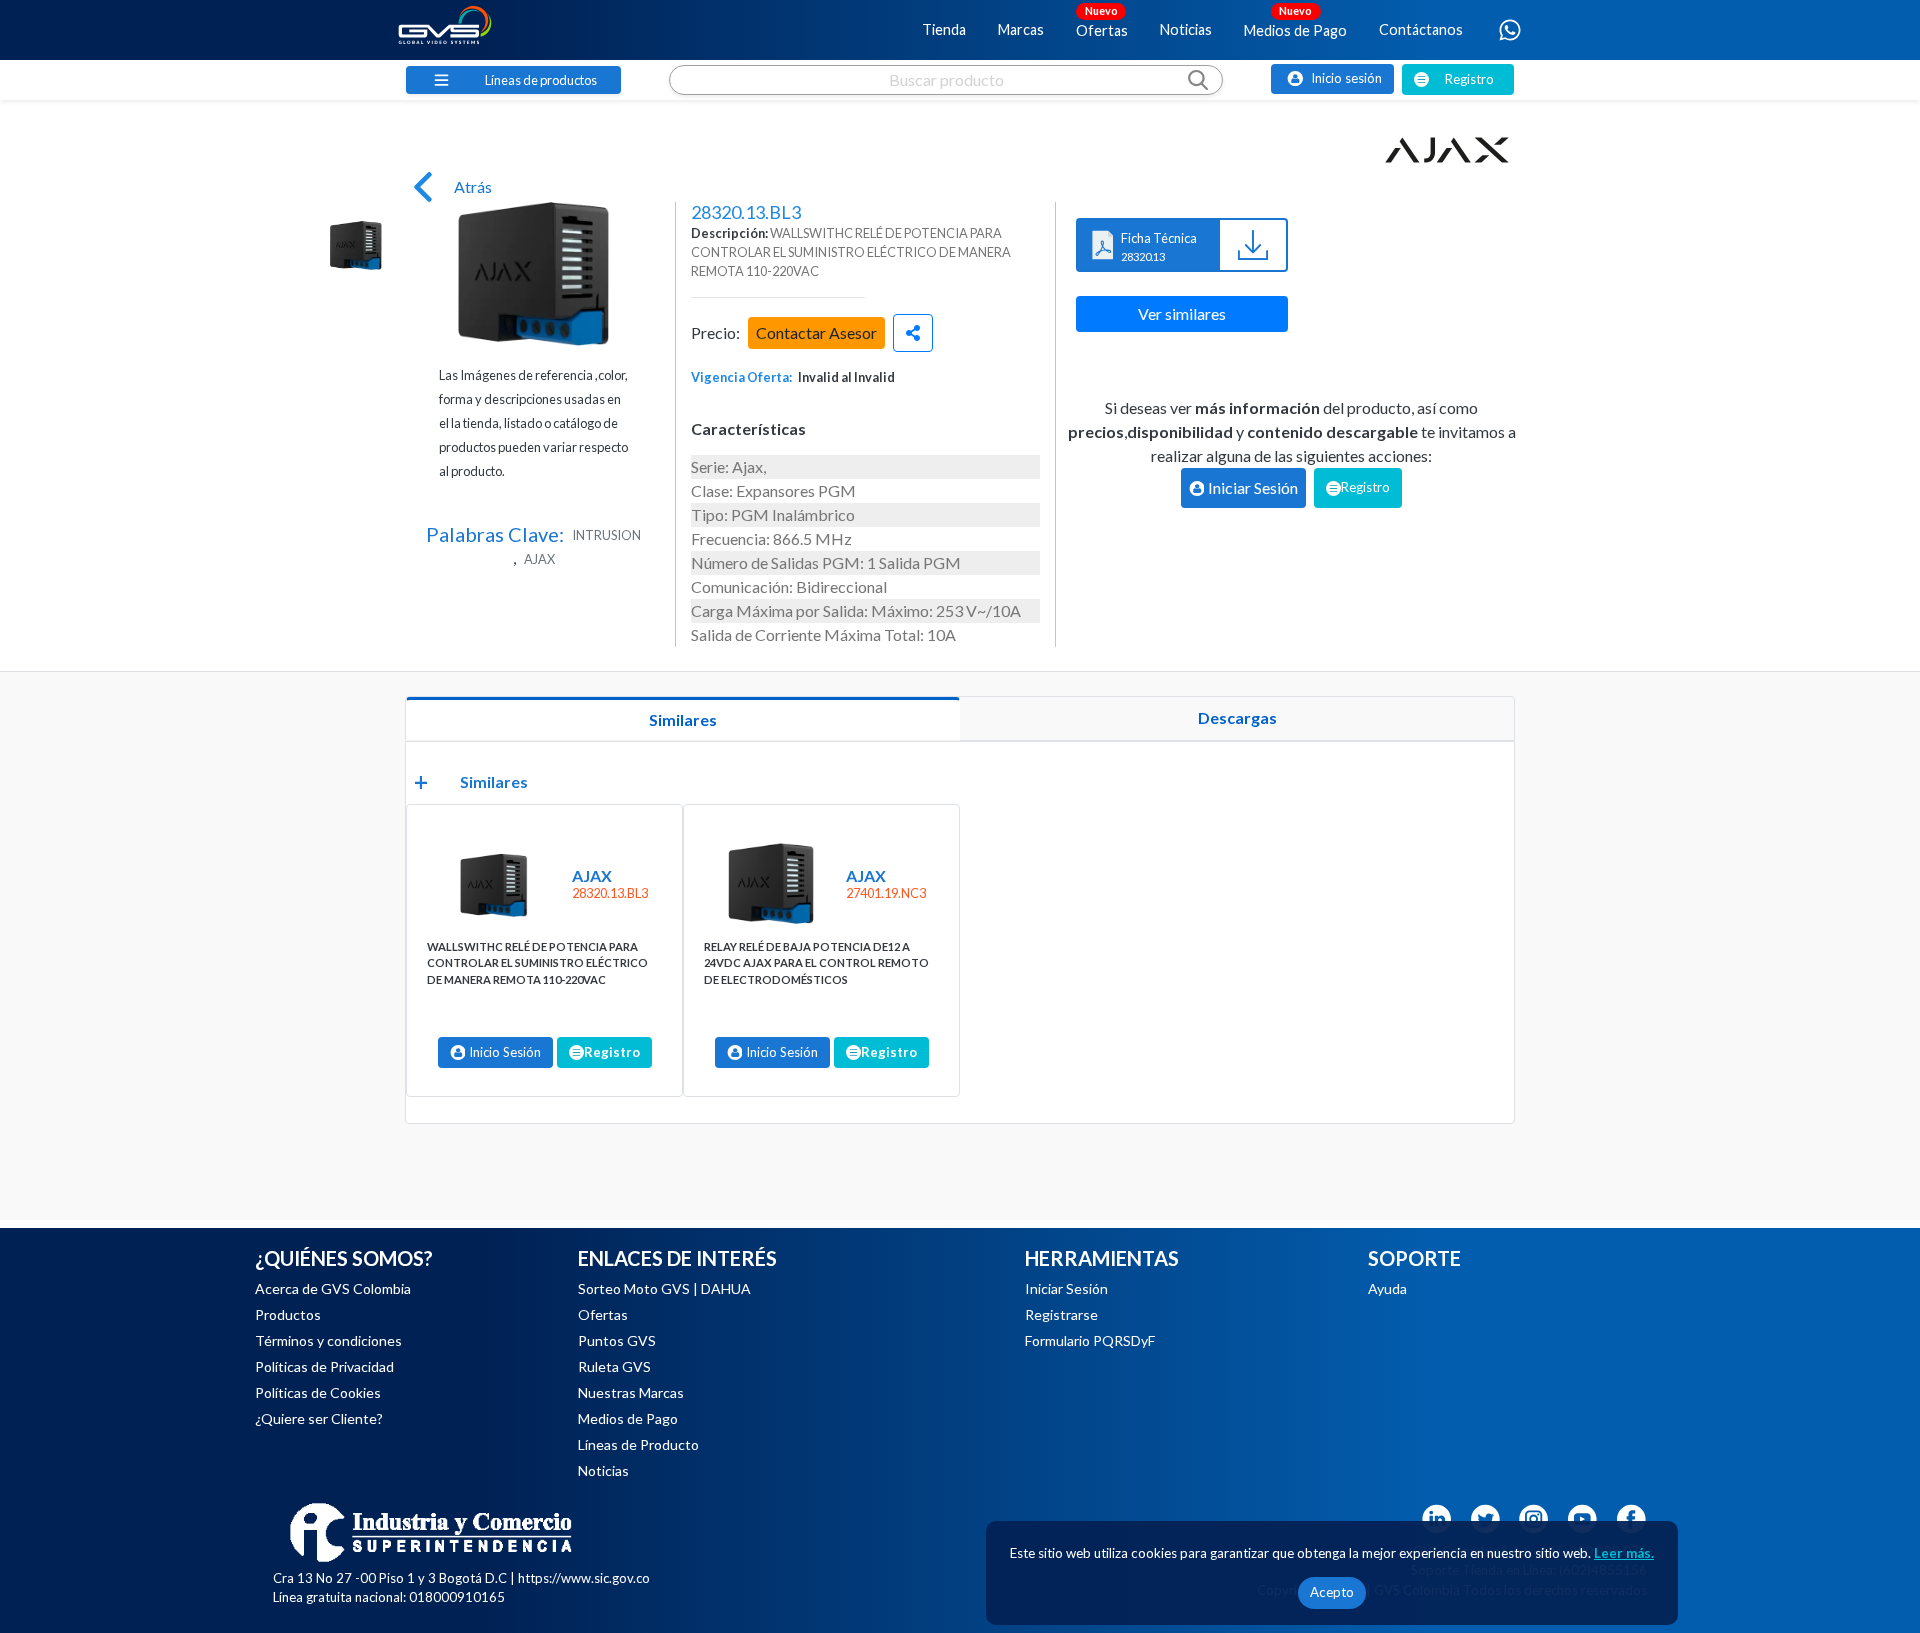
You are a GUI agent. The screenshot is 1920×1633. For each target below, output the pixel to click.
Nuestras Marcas (631, 1392)
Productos (288, 1314)
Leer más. (1624, 1553)
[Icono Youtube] (1583, 1516)
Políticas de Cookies (318, 1392)
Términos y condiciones (328, 1340)
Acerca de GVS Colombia (333, 1288)
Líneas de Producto (638, 1444)
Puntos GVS (617, 1340)
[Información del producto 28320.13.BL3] (492, 884)
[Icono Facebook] (1632, 1516)
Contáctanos (1421, 29)
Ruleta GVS (614, 1366)
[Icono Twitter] (1485, 1516)
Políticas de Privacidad (324, 1366)
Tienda (944, 29)
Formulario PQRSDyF (1090, 1340)
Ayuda (1387, 1288)
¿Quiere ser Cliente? (319, 1418)
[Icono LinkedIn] (1436, 1516)
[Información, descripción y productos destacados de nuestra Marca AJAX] (1447, 150)
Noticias (1186, 29)
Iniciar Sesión (1066, 1288)
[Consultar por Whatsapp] (1510, 30)
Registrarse (1061, 1314)
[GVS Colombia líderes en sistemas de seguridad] (445, 30)
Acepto (1332, 1592)
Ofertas (1102, 21)
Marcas (1021, 29)
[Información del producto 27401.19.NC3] (768, 884)
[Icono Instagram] (1534, 1516)
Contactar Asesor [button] (816, 332)
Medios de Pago (1295, 21)
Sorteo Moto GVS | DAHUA (664, 1288)
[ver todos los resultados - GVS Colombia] (946, 99)
